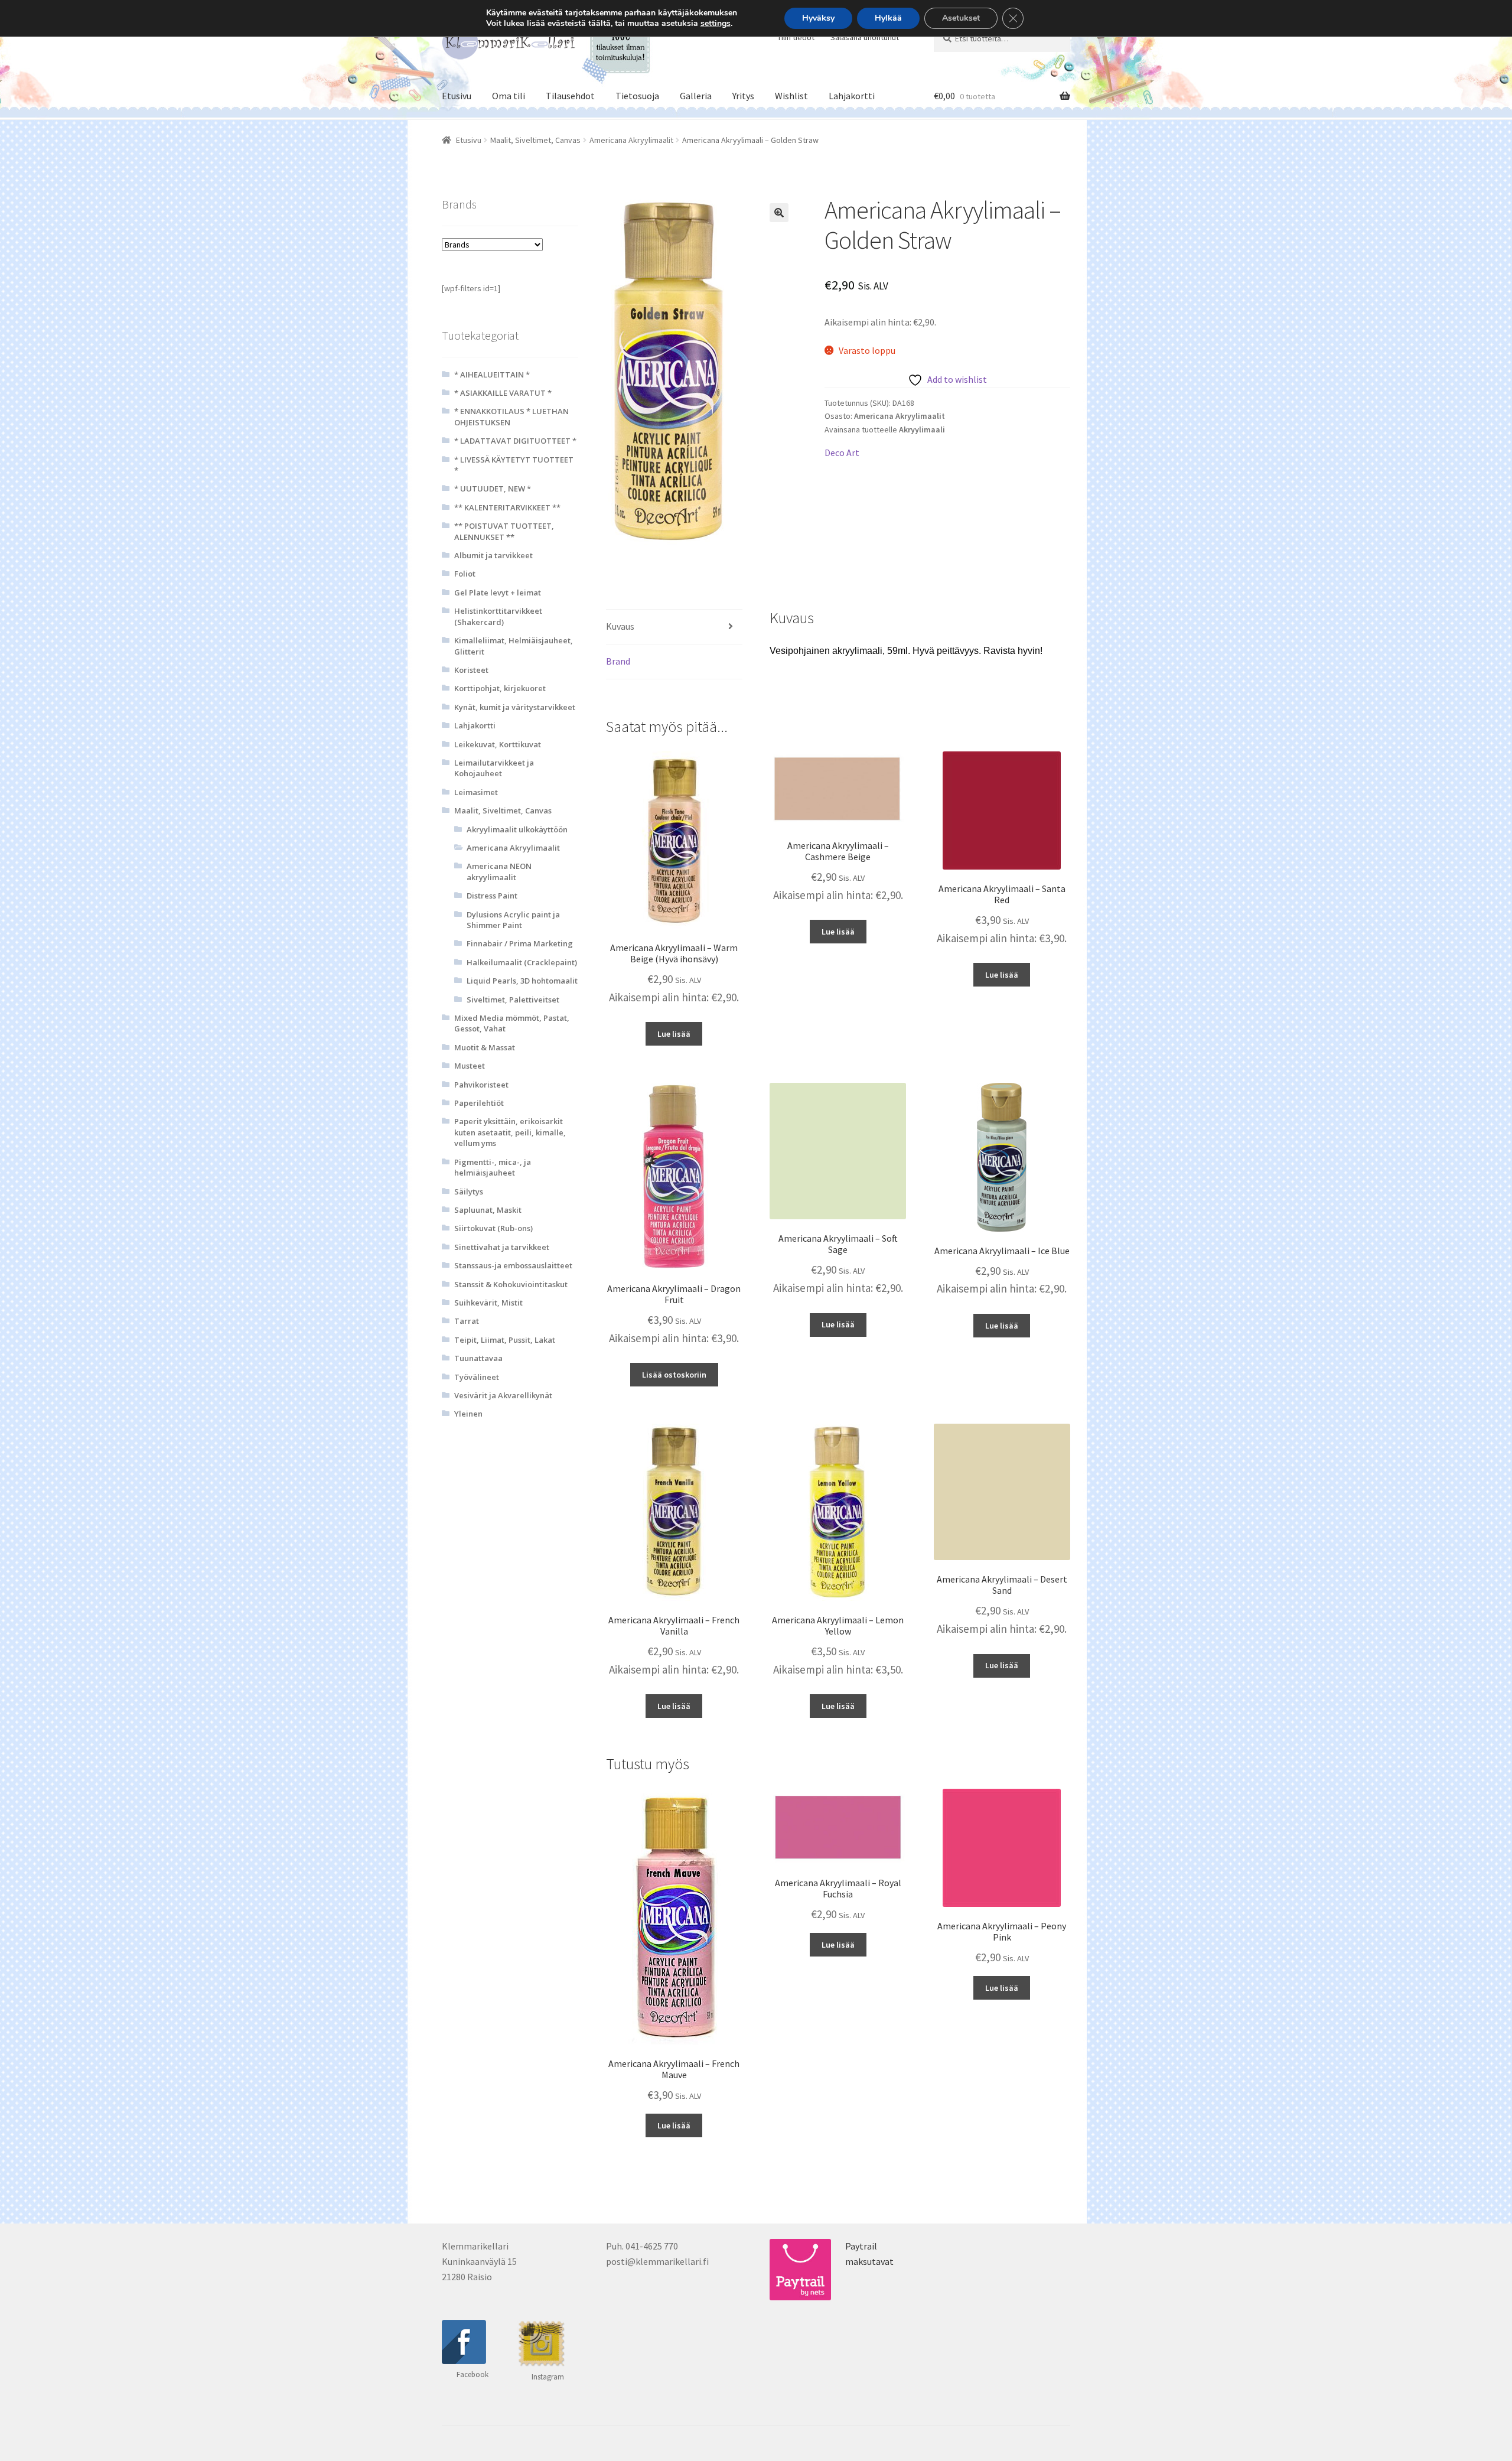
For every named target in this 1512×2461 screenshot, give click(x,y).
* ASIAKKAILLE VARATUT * (503, 393)
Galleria (696, 96)
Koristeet (471, 670)
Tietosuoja (637, 96)
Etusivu (457, 96)
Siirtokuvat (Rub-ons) (493, 1228)
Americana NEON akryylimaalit (499, 871)
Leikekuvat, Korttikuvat (498, 744)
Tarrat (467, 1321)
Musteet (470, 1066)
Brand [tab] (618, 661)
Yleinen (468, 1414)
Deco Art (842, 453)
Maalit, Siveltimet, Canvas (535, 140)
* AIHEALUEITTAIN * (492, 375)
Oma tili (509, 96)
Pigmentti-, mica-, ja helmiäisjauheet (493, 1167)
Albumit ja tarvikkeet (493, 555)
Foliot (465, 574)
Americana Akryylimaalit (631, 140)
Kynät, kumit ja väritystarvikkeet (515, 707)
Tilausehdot (570, 96)
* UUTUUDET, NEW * (493, 489)
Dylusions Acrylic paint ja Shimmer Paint (513, 920)
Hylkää (888, 18)
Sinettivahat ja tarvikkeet (502, 1247)
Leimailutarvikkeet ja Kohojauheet (494, 768)
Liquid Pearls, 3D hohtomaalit (522, 981)
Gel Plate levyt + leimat (498, 593)
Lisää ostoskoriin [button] (674, 1375)
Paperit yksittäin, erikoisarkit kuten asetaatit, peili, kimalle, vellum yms (510, 1132)
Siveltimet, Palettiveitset (513, 1000)
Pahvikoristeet (481, 1085)
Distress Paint (492, 896)
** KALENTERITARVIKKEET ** (507, 507)
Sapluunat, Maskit (488, 1210)
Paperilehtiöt (479, 1103)
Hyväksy (818, 18)
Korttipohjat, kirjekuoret (500, 688)
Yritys (743, 96)
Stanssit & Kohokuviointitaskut (511, 1284)
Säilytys (469, 1192)
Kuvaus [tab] (620, 626)
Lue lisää (674, 1034)
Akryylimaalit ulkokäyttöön (517, 829)
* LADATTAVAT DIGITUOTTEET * (515, 441)
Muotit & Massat (485, 1047)
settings (716, 24)
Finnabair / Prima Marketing (520, 943)
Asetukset (961, 18)
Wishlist (791, 96)
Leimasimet (476, 792)
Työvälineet (477, 1377)
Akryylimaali (922, 429)
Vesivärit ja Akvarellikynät (503, 1395)
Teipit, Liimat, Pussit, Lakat (505, 1340)
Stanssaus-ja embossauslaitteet (513, 1265)
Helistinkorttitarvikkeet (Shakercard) (498, 616)
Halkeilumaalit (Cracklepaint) (522, 962)
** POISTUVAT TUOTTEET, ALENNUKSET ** (504, 531)
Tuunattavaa (478, 1358)
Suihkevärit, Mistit (488, 1303)
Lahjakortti (852, 96)
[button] (779, 213)
